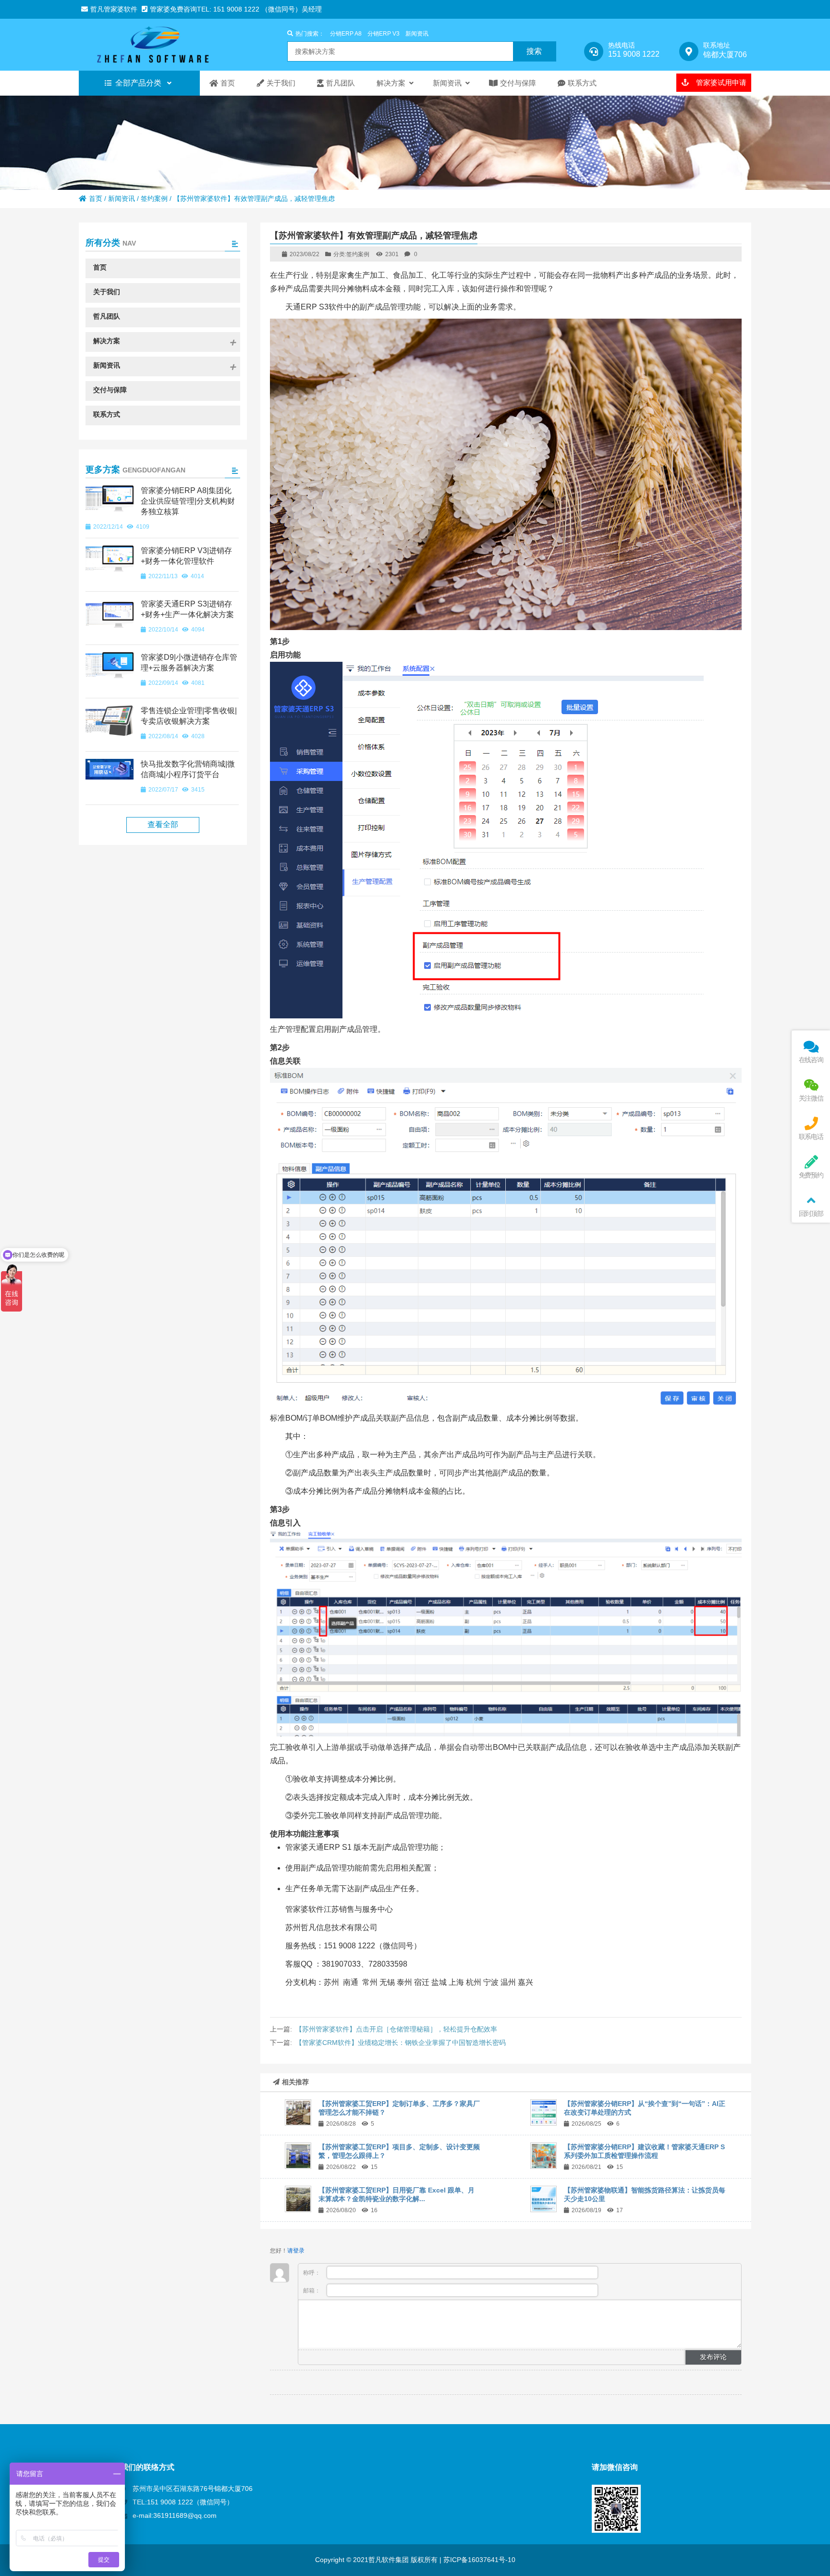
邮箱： (312, 2291)
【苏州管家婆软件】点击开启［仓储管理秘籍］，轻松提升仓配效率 (396, 2029)
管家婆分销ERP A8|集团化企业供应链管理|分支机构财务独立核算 (188, 501)
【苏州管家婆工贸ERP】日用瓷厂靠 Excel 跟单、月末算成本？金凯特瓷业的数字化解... (397, 2194)
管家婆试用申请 (720, 82)
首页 (96, 198)
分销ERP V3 (384, 34)
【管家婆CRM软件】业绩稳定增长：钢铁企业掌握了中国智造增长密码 (401, 2043)
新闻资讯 (417, 34)
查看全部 (163, 824)
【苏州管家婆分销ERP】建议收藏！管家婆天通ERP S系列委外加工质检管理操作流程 (644, 2151)
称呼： (312, 2273)
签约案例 (154, 198)
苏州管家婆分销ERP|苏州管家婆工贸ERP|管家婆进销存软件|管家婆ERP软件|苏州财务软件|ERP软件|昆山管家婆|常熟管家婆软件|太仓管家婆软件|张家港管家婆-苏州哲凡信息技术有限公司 (163, 45)
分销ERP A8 (346, 34)
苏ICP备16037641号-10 (478, 2560)
